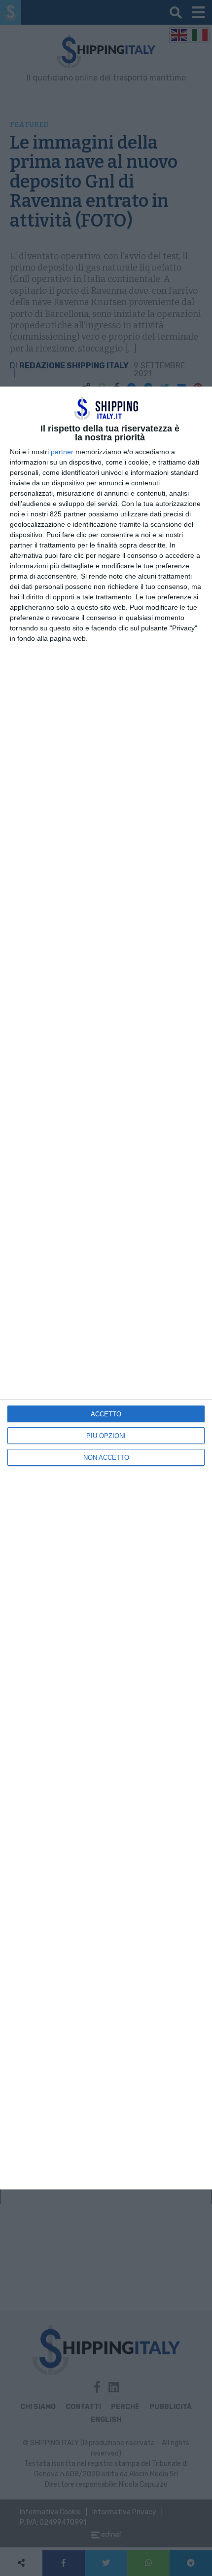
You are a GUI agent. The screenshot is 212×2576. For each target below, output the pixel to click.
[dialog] (106, 1288)
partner (62, 452)
